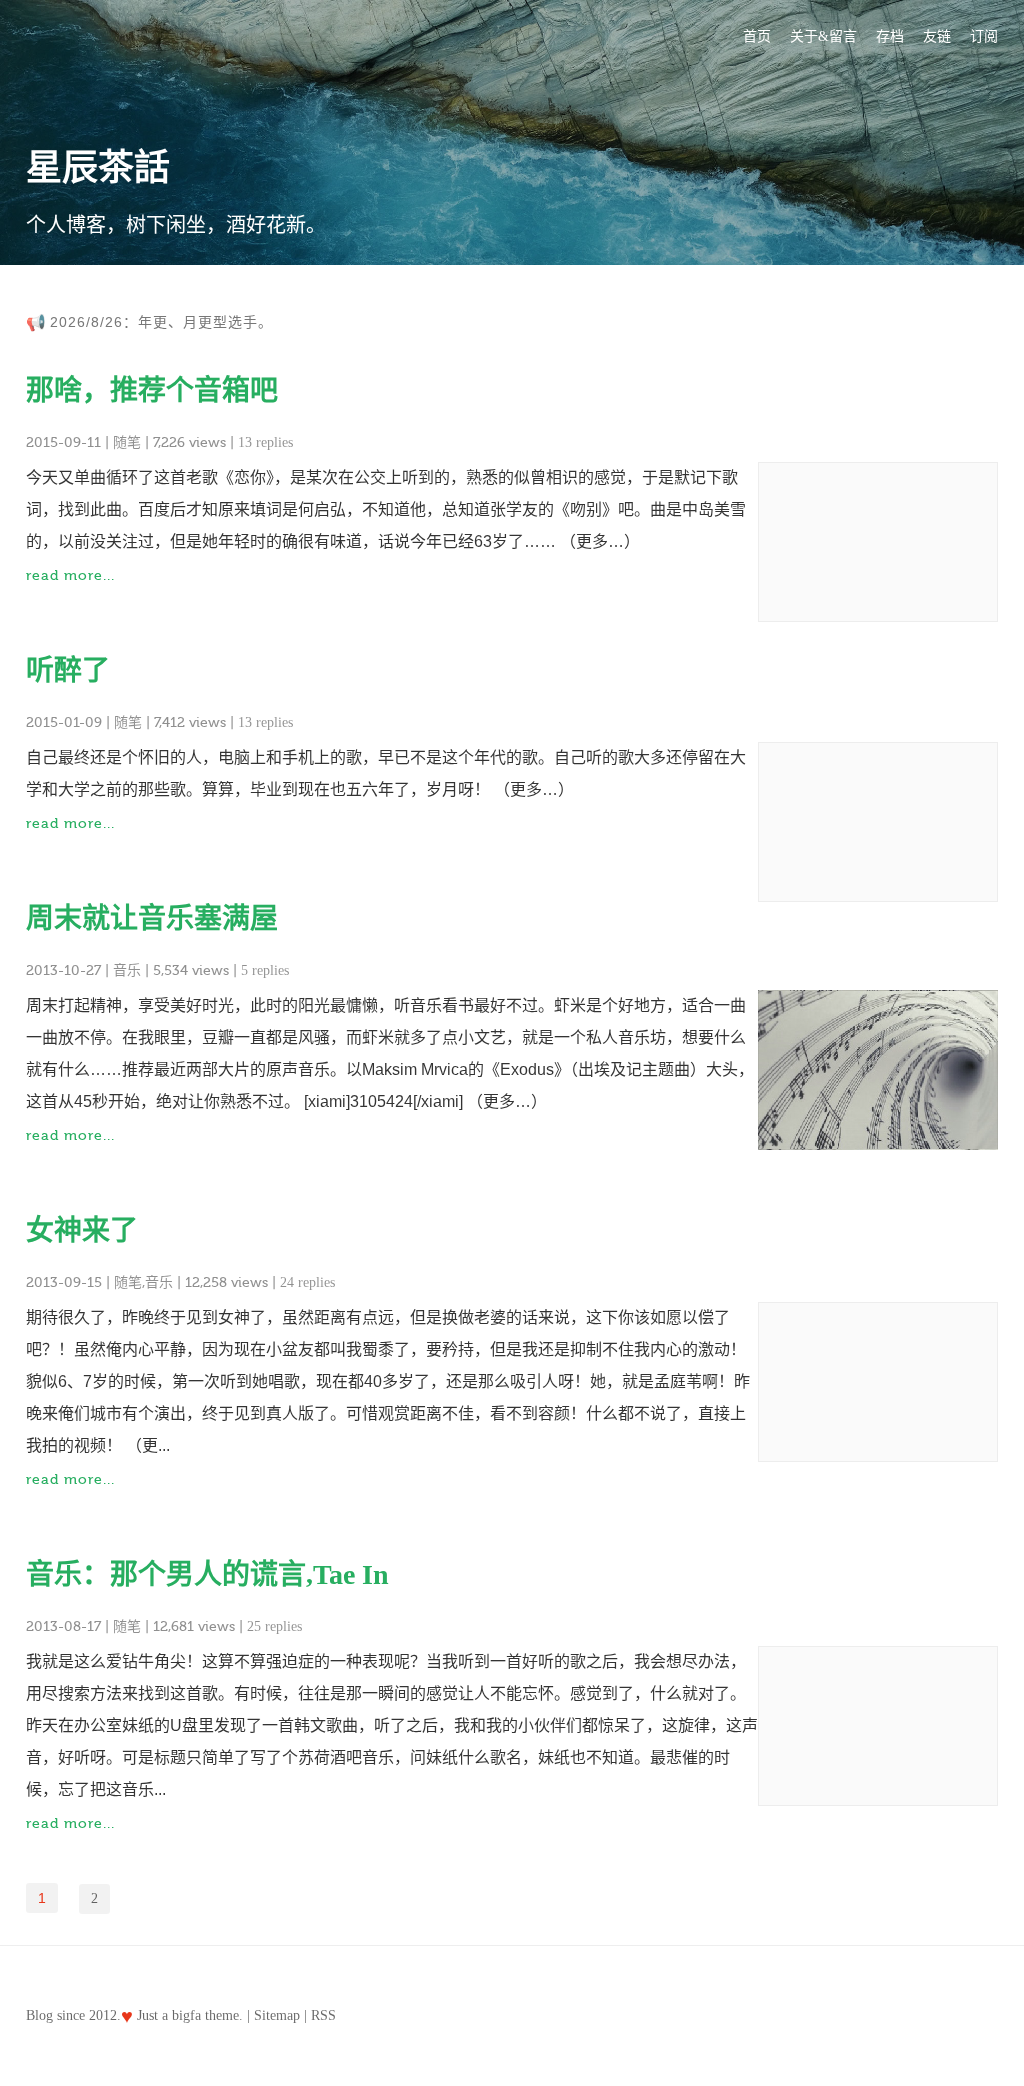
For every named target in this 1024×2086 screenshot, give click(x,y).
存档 (890, 36)
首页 (757, 36)
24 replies (307, 1282)
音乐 (127, 970)
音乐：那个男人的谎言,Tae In (207, 1574)
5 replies (265, 970)
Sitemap (277, 2015)
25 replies (274, 1626)
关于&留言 (823, 36)
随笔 (127, 442)
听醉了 (68, 670)
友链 (937, 36)
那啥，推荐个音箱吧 (152, 390)
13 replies (265, 442)
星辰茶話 (98, 168)
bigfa (186, 2015)
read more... (70, 576)
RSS (323, 2015)
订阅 (984, 36)
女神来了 (82, 1230)
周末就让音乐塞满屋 (152, 918)
